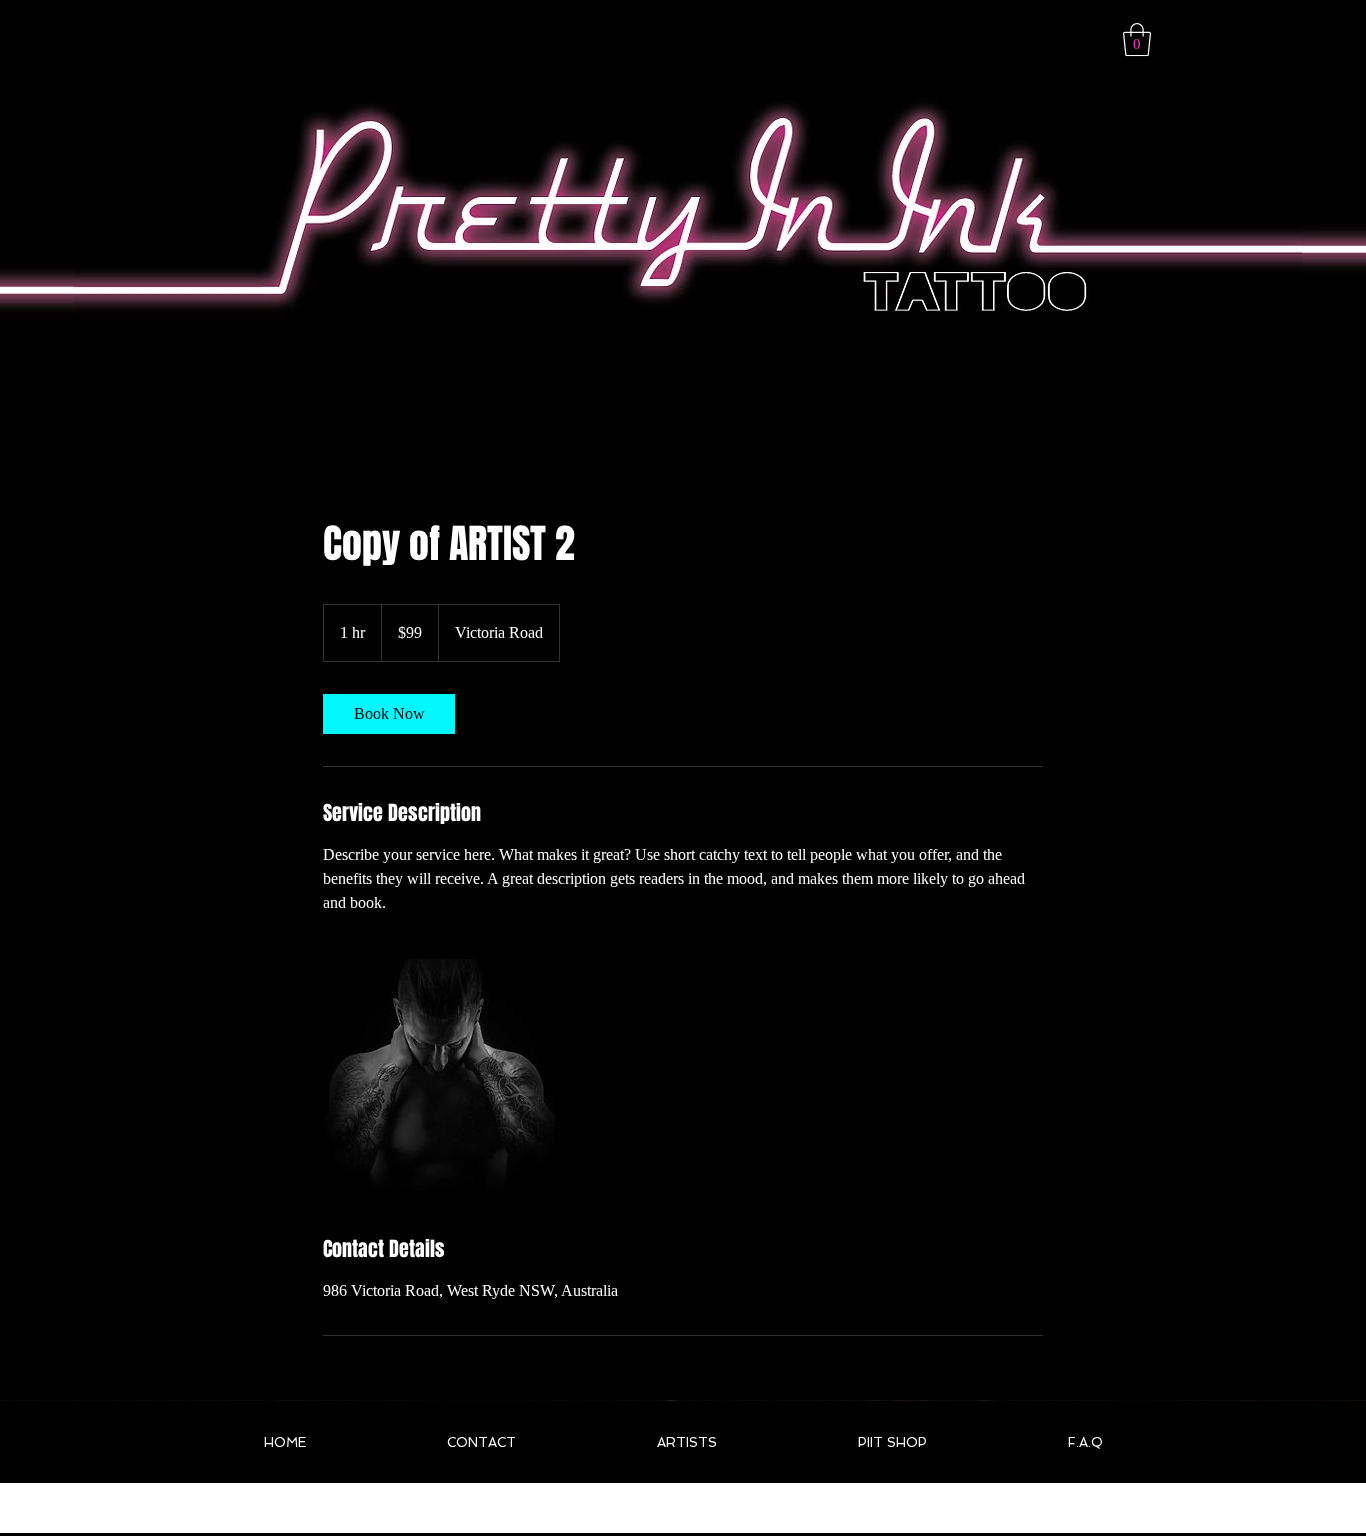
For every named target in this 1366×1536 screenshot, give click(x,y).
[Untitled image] (439, 1075)
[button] (1137, 39)
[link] (389, 714)
